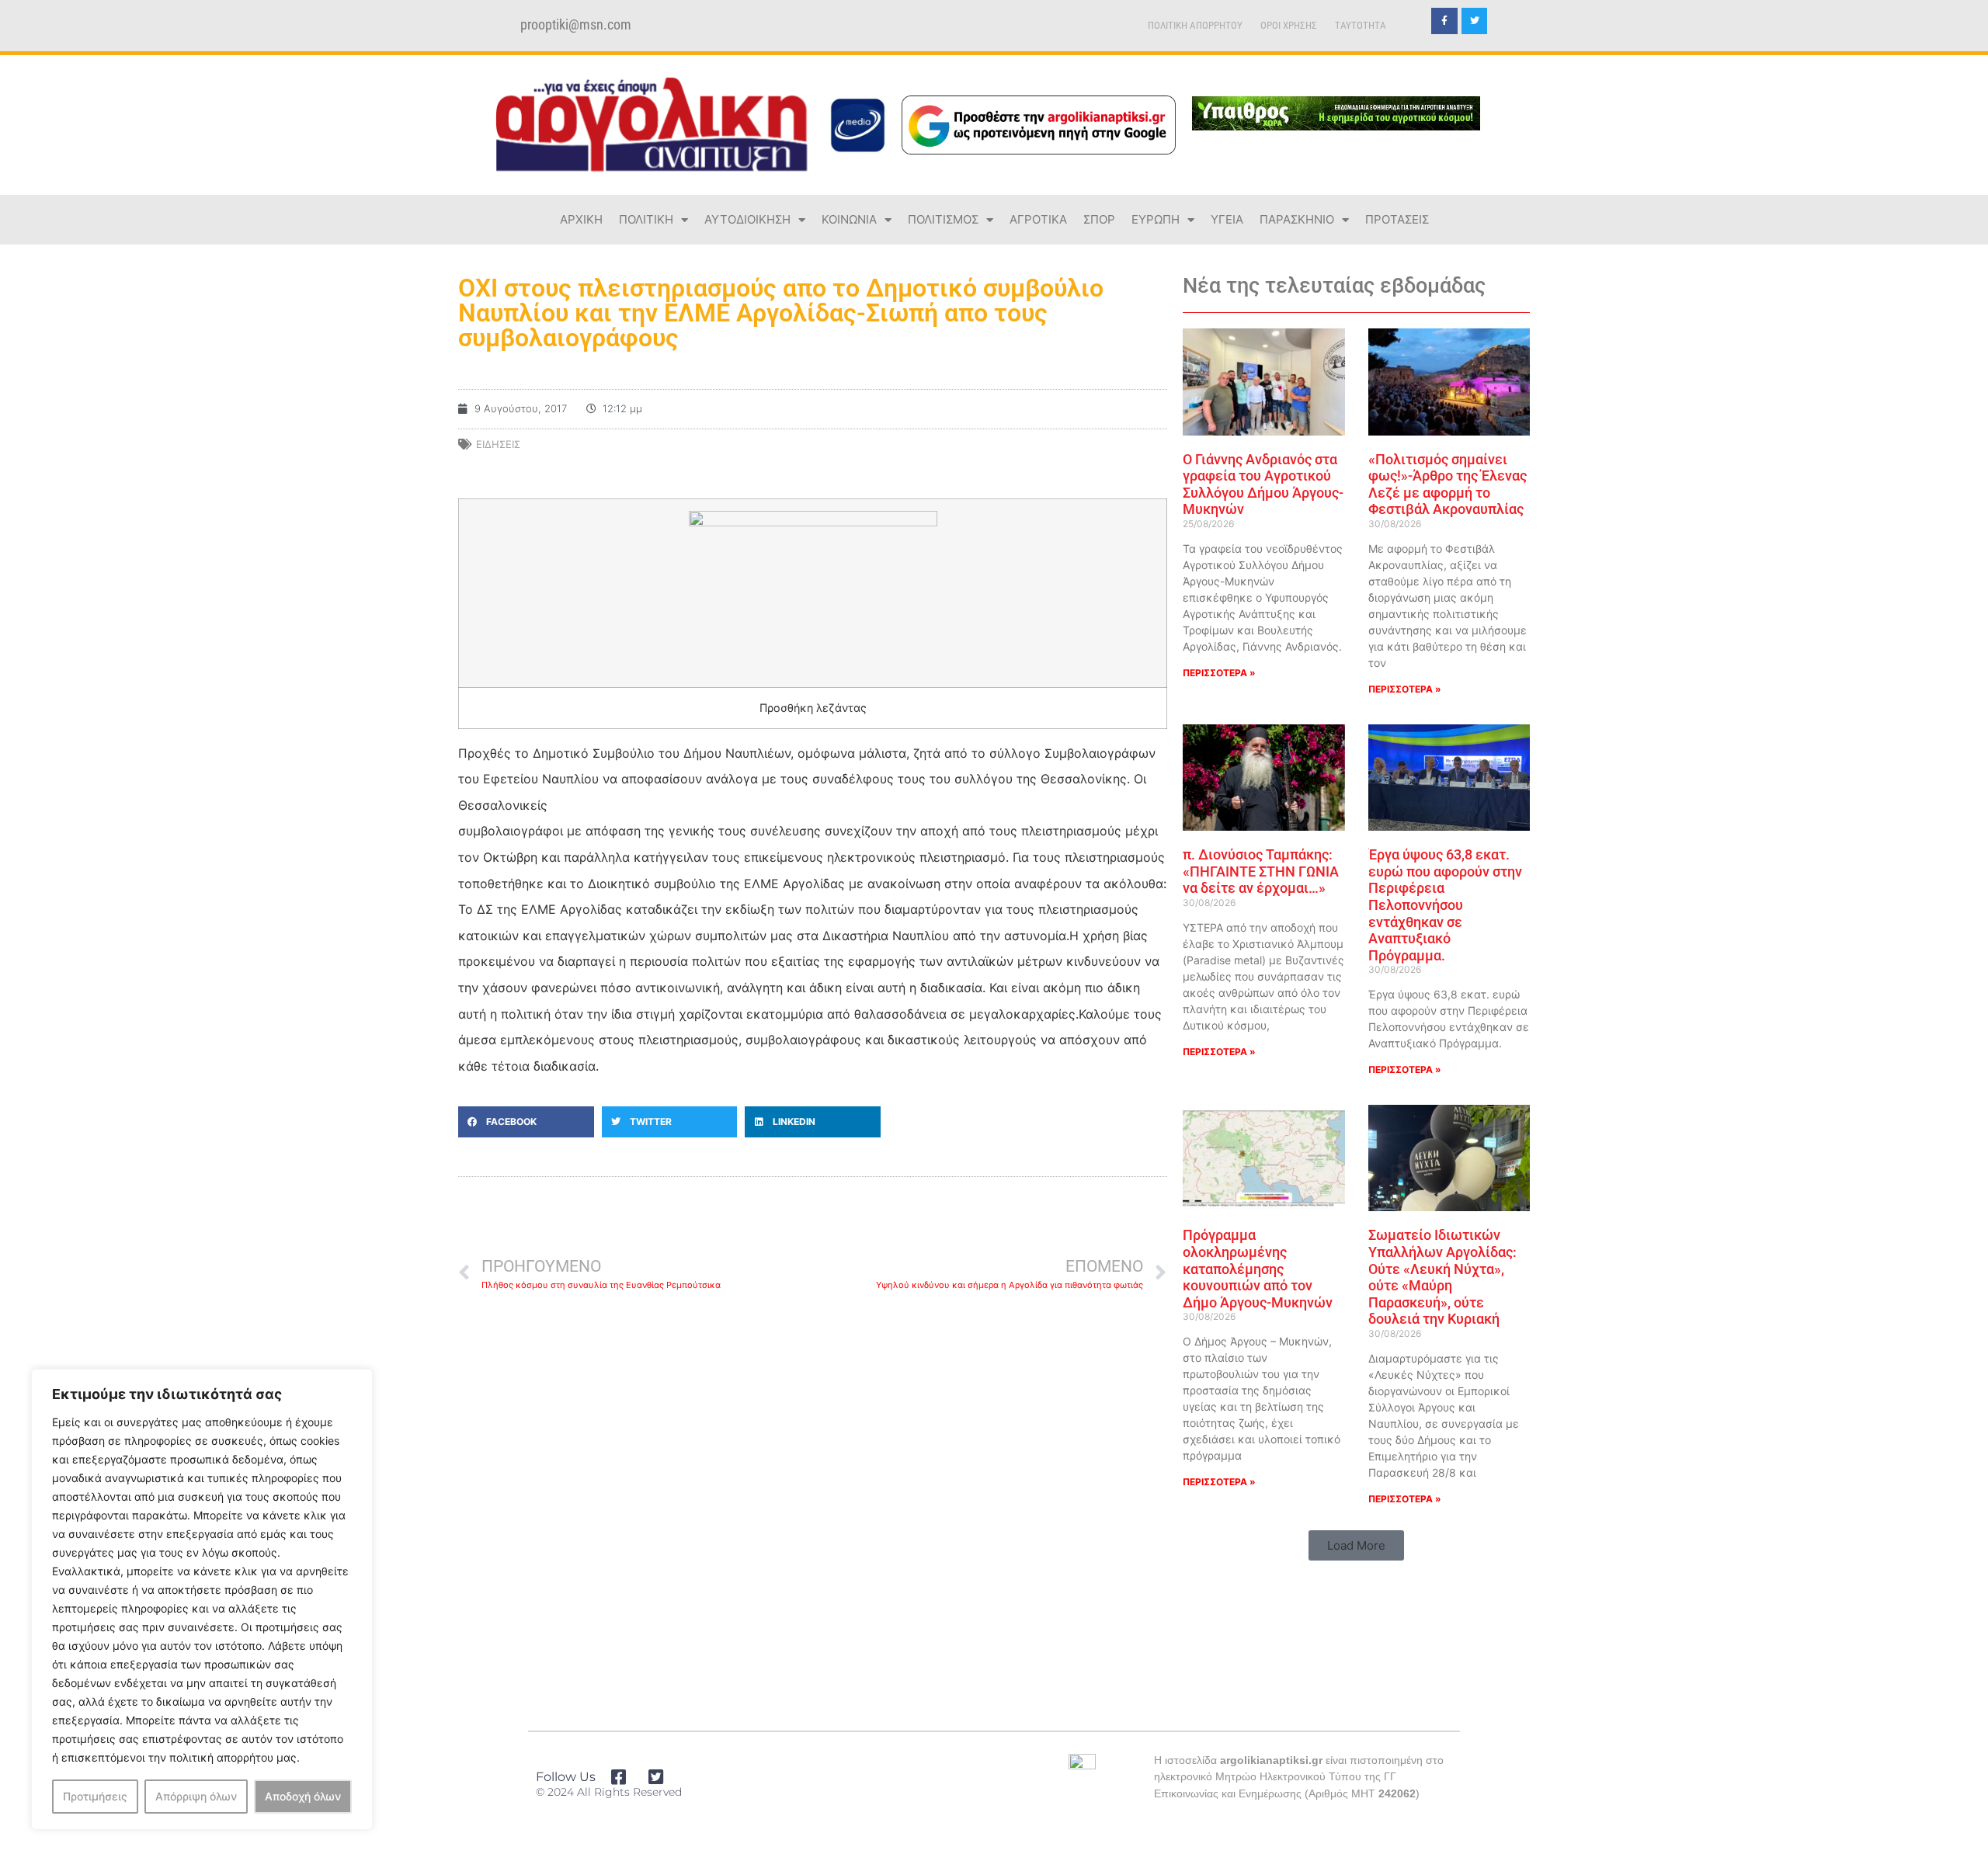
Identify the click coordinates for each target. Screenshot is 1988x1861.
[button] (526, 1122)
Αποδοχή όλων (303, 1796)
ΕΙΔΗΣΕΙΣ (498, 444)
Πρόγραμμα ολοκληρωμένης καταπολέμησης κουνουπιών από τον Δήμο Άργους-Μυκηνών (1258, 1268)
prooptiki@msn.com (576, 25)
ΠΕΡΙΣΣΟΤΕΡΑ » (1219, 673)
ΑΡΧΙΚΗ (581, 219)
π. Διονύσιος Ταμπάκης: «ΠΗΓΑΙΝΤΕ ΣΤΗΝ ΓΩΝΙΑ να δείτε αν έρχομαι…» (1261, 871)
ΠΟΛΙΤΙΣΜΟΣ (943, 219)
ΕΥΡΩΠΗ (1156, 219)
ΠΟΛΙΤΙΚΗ (646, 219)
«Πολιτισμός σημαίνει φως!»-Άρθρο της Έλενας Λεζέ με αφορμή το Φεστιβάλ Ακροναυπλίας (1448, 484)
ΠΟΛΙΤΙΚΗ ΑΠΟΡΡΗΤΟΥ (1195, 25)
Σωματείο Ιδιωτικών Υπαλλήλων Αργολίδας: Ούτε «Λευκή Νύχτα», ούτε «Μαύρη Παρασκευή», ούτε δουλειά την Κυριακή (1442, 1277)
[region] (202, 1599)
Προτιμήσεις (95, 1796)
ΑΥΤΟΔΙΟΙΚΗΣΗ (747, 219)
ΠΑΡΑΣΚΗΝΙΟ (1297, 219)
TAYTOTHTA (1361, 25)
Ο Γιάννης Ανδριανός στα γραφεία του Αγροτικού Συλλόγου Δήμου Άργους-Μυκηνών (1263, 484)
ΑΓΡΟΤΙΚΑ (1038, 219)
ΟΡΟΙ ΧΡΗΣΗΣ (1289, 25)
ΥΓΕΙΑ (1227, 219)
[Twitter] (1475, 21)
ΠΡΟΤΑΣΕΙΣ (1397, 219)
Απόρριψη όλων (196, 1796)
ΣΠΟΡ (1099, 219)
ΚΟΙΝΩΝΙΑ (849, 219)
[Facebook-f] (1444, 21)
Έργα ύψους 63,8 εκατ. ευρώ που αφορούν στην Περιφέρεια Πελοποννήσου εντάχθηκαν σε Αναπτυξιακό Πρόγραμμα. (1445, 905)
